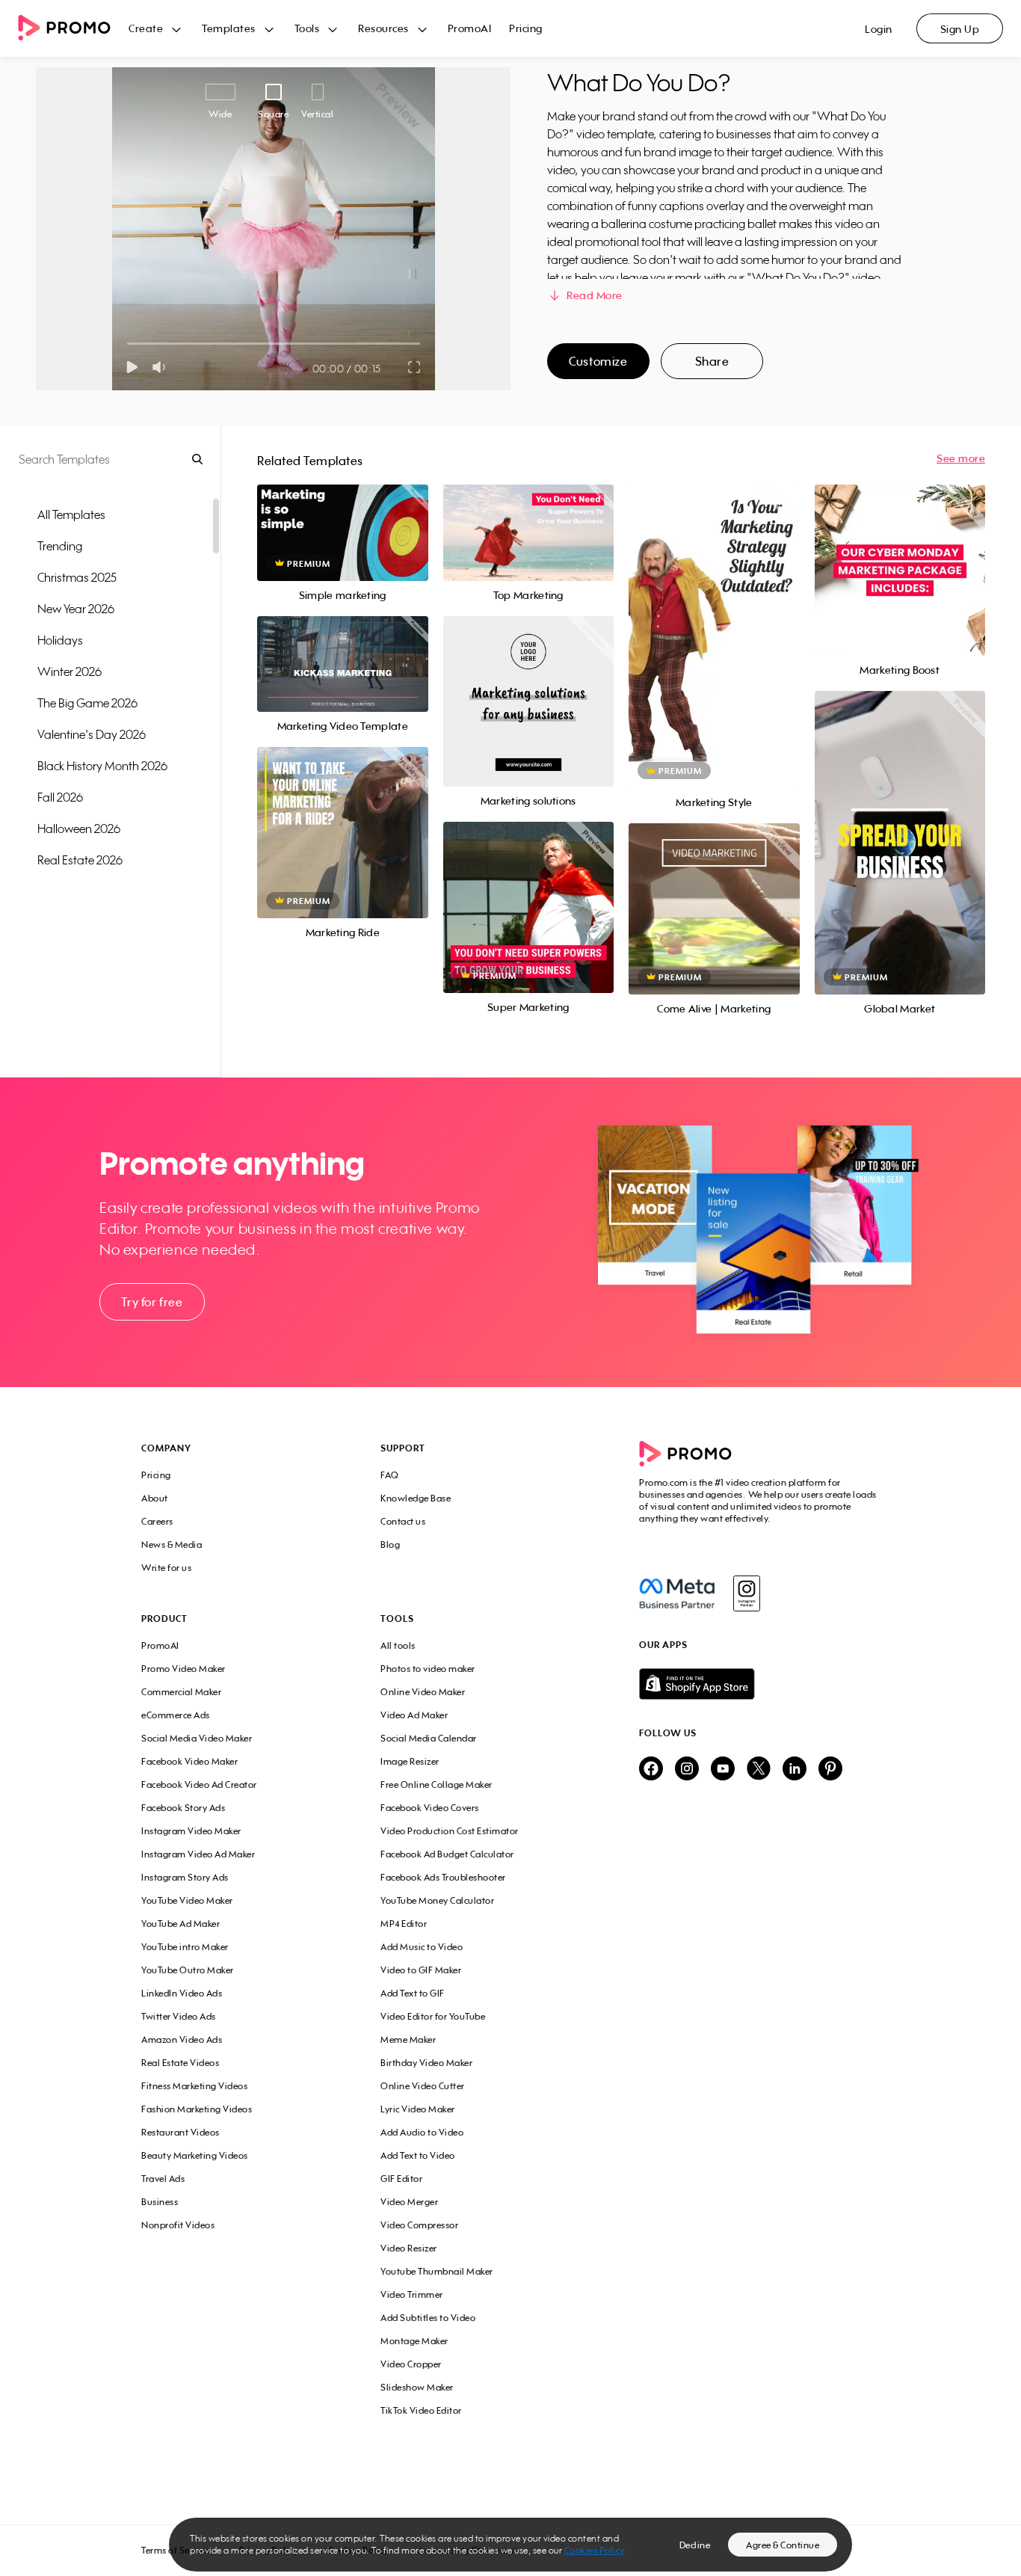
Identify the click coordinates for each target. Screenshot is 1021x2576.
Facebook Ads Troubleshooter (443, 1877)
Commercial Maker (181, 1692)
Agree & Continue (783, 2545)
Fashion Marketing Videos (197, 2109)
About (155, 1498)
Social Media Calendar (429, 1738)
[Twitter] (759, 1770)
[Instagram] (746, 1593)
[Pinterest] (830, 1770)
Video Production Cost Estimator (450, 1831)
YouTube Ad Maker (181, 1924)
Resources (383, 28)
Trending (60, 546)
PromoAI (470, 28)
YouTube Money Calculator (437, 1900)
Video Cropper (411, 2364)
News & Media (172, 1544)
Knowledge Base (416, 1498)
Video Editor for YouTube (433, 2016)
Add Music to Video (422, 1947)
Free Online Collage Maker (437, 1785)
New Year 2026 (76, 609)
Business (160, 2202)
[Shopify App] (759, 1684)
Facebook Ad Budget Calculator (447, 1854)
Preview (342, 516)
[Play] (132, 367)
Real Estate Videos (180, 2063)
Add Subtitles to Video (428, 2318)
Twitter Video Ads (179, 2016)
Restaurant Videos (181, 2132)
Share (712, 361)
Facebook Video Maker (189, 1761)
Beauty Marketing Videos (195, 2155)
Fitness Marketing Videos (194, 2086)
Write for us (166, 1568)
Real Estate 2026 (80, 860)
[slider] (127, 344)
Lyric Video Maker (418, 2109)
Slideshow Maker (417, 2387)
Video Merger (409, 2202)
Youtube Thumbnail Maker (437, 2271)
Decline (695, 2545)
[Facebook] (677, 1593)
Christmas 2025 (77, 577)
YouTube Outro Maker (188, 1970)
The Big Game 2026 (87, 703)
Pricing (526, 28)
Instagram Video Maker (191, 1831)
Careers (157, 1521)
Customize (598, 361)
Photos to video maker (428, 1669)
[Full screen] (415, 367)
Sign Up (960, 29)
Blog (390, 1544)
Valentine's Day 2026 (92, 734)
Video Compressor (419, 2225)
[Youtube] (723, 1770)
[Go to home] (73, 29)
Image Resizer (410, 1761)
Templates (229, 28)
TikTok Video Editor (421, 2410)
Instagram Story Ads (185, 1877)
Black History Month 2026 (102, 766)
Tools (307, 28)
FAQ (390, 1475)
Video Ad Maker (414, 1715)
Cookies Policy (595, 2550)
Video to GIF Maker (421, 1970)
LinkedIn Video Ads (182, 1993)
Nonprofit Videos (178, 2225)
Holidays (60, 640)
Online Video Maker (423, 1692)
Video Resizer (409, 2248)
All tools (398, 1645)
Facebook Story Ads (183, 1808)
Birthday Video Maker (426, 2063)
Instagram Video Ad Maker (198, 1854)
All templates (71, 514)
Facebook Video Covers (430, 1808)
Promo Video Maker (183, 1669)
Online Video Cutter (423, 2086)
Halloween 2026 (79, 829)
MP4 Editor (404, 1924)
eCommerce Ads (176, 1715)
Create (146, 28)
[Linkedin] (795, 1770)
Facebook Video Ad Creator (199, 1785)
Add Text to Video (418, 2155)
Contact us (403, 1521)
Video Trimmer (412, 2294)
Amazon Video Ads (182, 2039)
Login (879, 29)
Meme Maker (408, 2039)
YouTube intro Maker (185, 1947)
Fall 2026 (60, 797)
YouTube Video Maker (187, 1900)
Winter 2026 (70, 671)
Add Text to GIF (413, 1993)
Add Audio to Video (422, 2132)
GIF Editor (401, 2179)
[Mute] (162, 367)
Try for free (152, 1302)
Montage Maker (414, 2341)
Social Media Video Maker (197, 1738)
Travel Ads (163, 2179)
